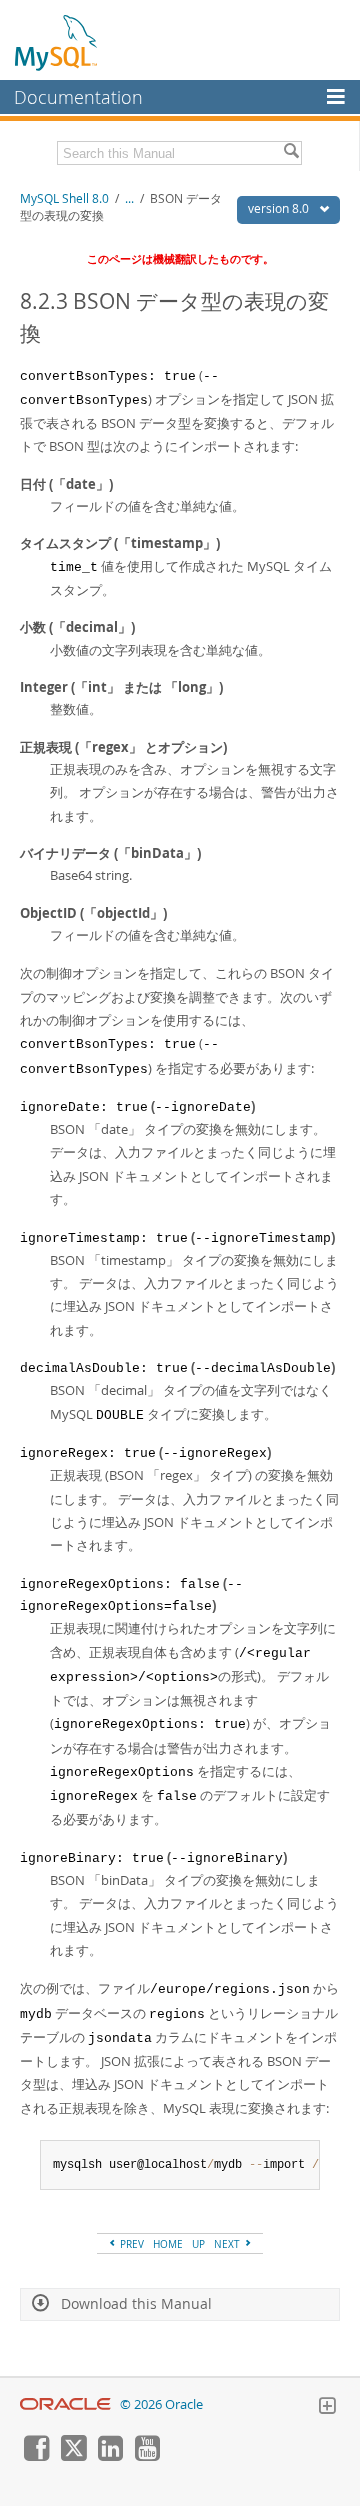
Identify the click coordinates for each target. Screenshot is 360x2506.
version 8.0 (280, 208)
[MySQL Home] (57, 42)
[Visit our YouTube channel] (147, 2456)
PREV (130, 2244)
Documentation (78, 97)
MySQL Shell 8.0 (64, 198)
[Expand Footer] (327, 2408)
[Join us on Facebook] (36, 2456)
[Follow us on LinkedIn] (110, 2456)
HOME (168, 2244)
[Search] (291, 153)
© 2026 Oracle (161, 2404)
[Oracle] (65, 2404)
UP (198, 2244)
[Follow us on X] (73, 2456)
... (129, 198)
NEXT (228, 2244)
